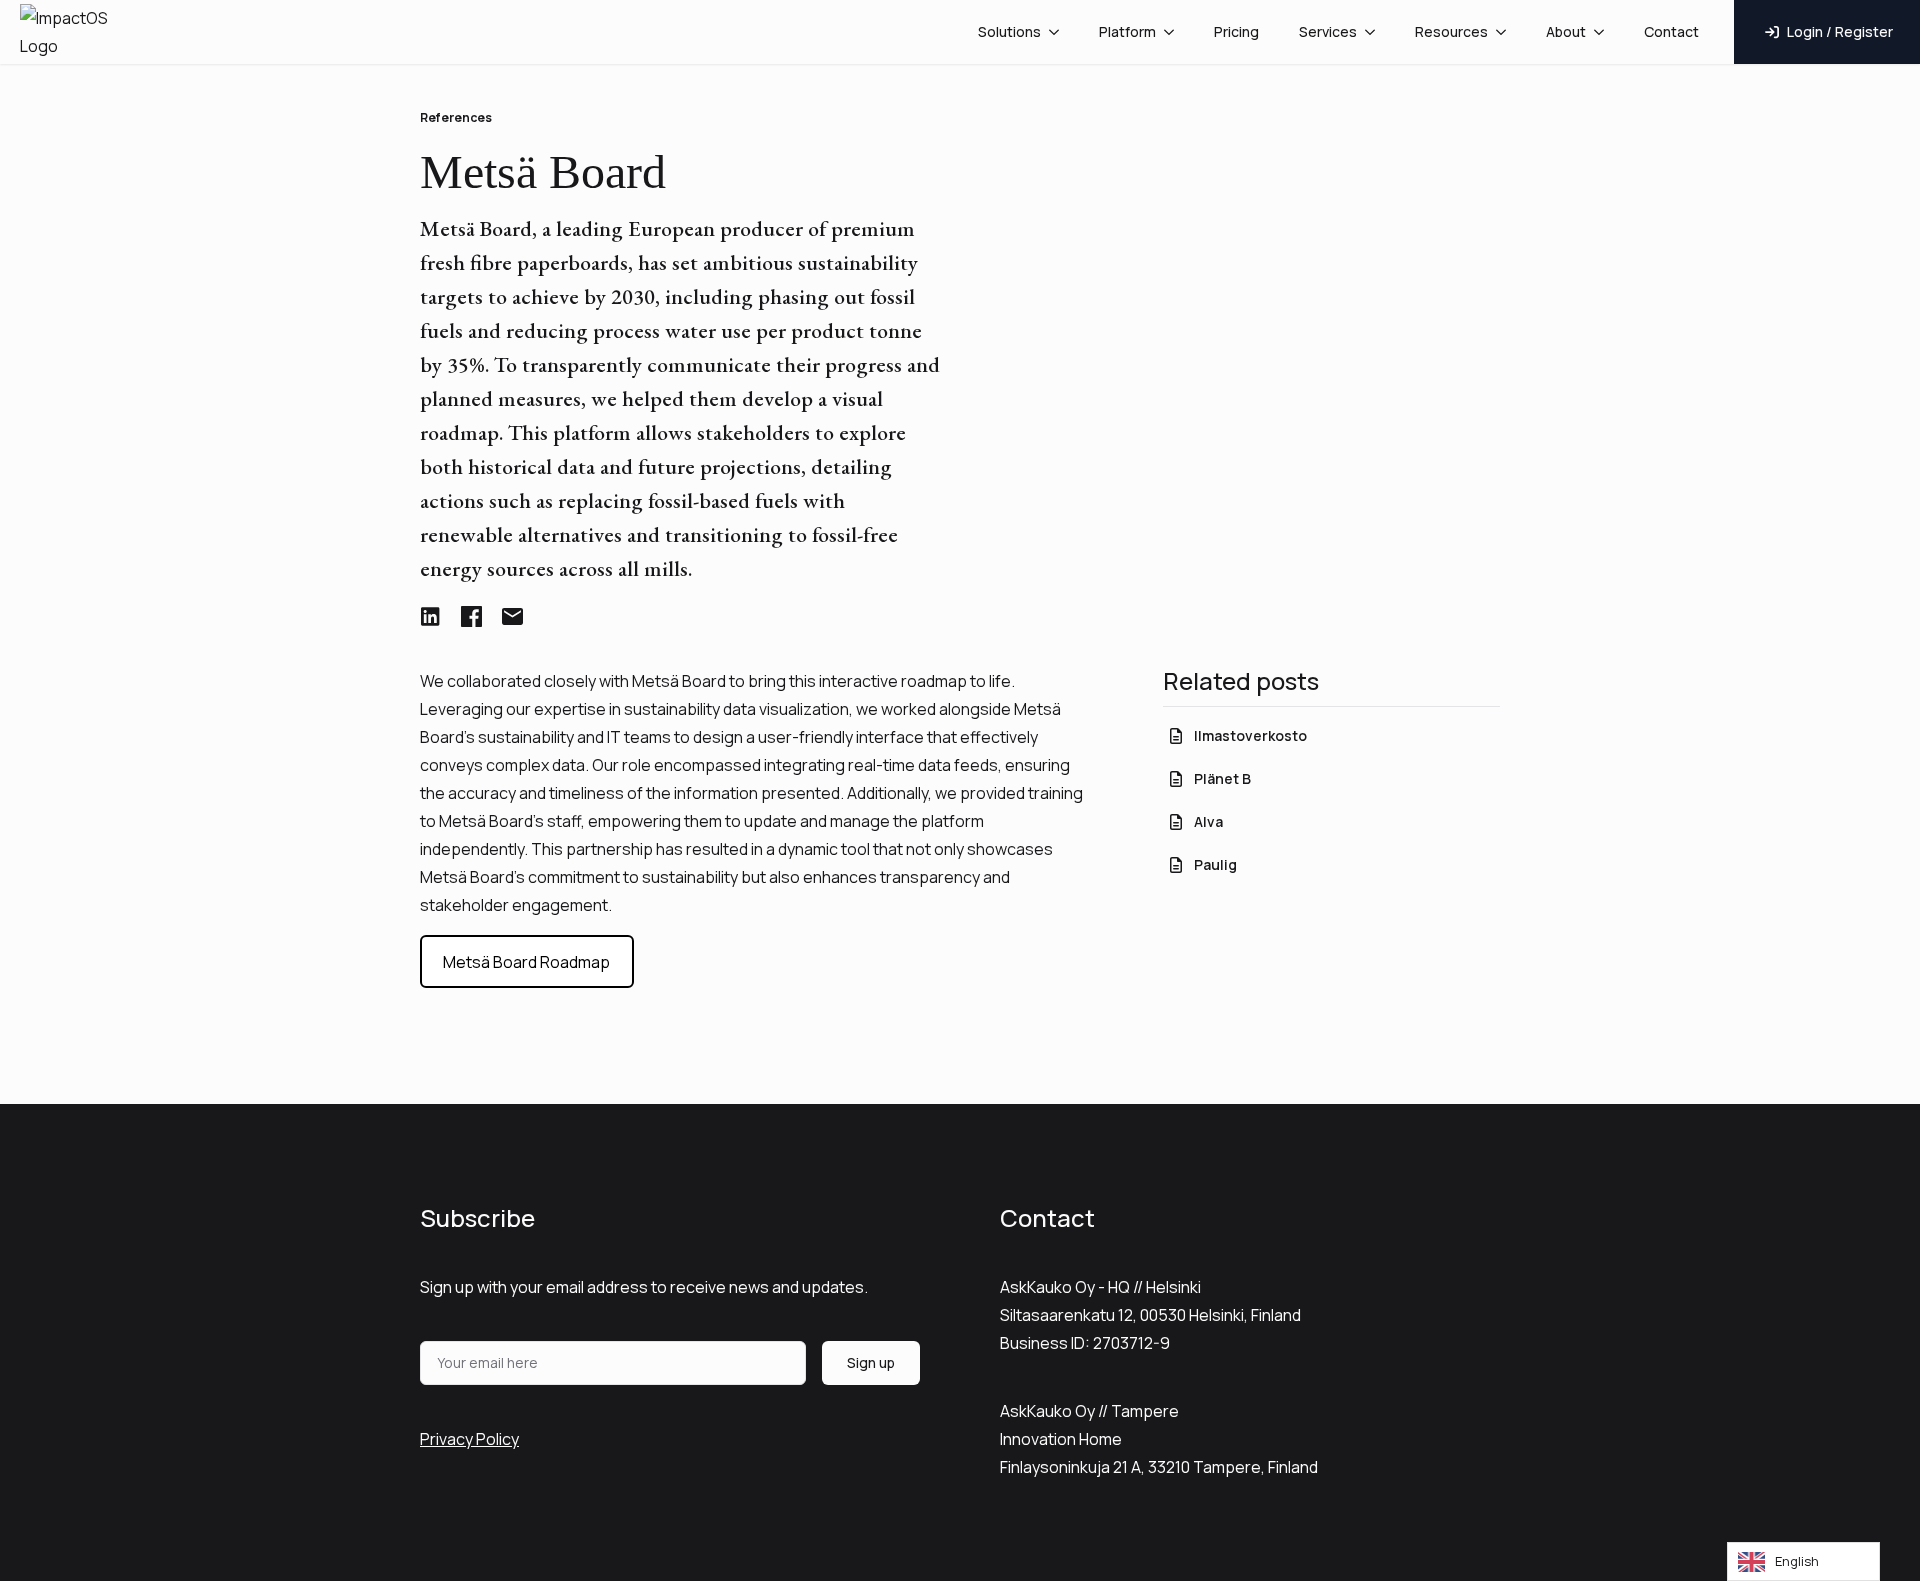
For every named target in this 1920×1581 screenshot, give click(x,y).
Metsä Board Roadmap (526, 962)
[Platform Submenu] (1175, 32)
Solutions (1009, 31)
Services (1328, 31)
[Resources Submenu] (1507, 32)
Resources (1451, 31)
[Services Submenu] (1376, 32)
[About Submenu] (1605, 32)
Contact (1671, 31)
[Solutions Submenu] (1060, 32)
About (1566, 31)
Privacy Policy (469, 1439)
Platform (1127, 31)
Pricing (1236, 31)
